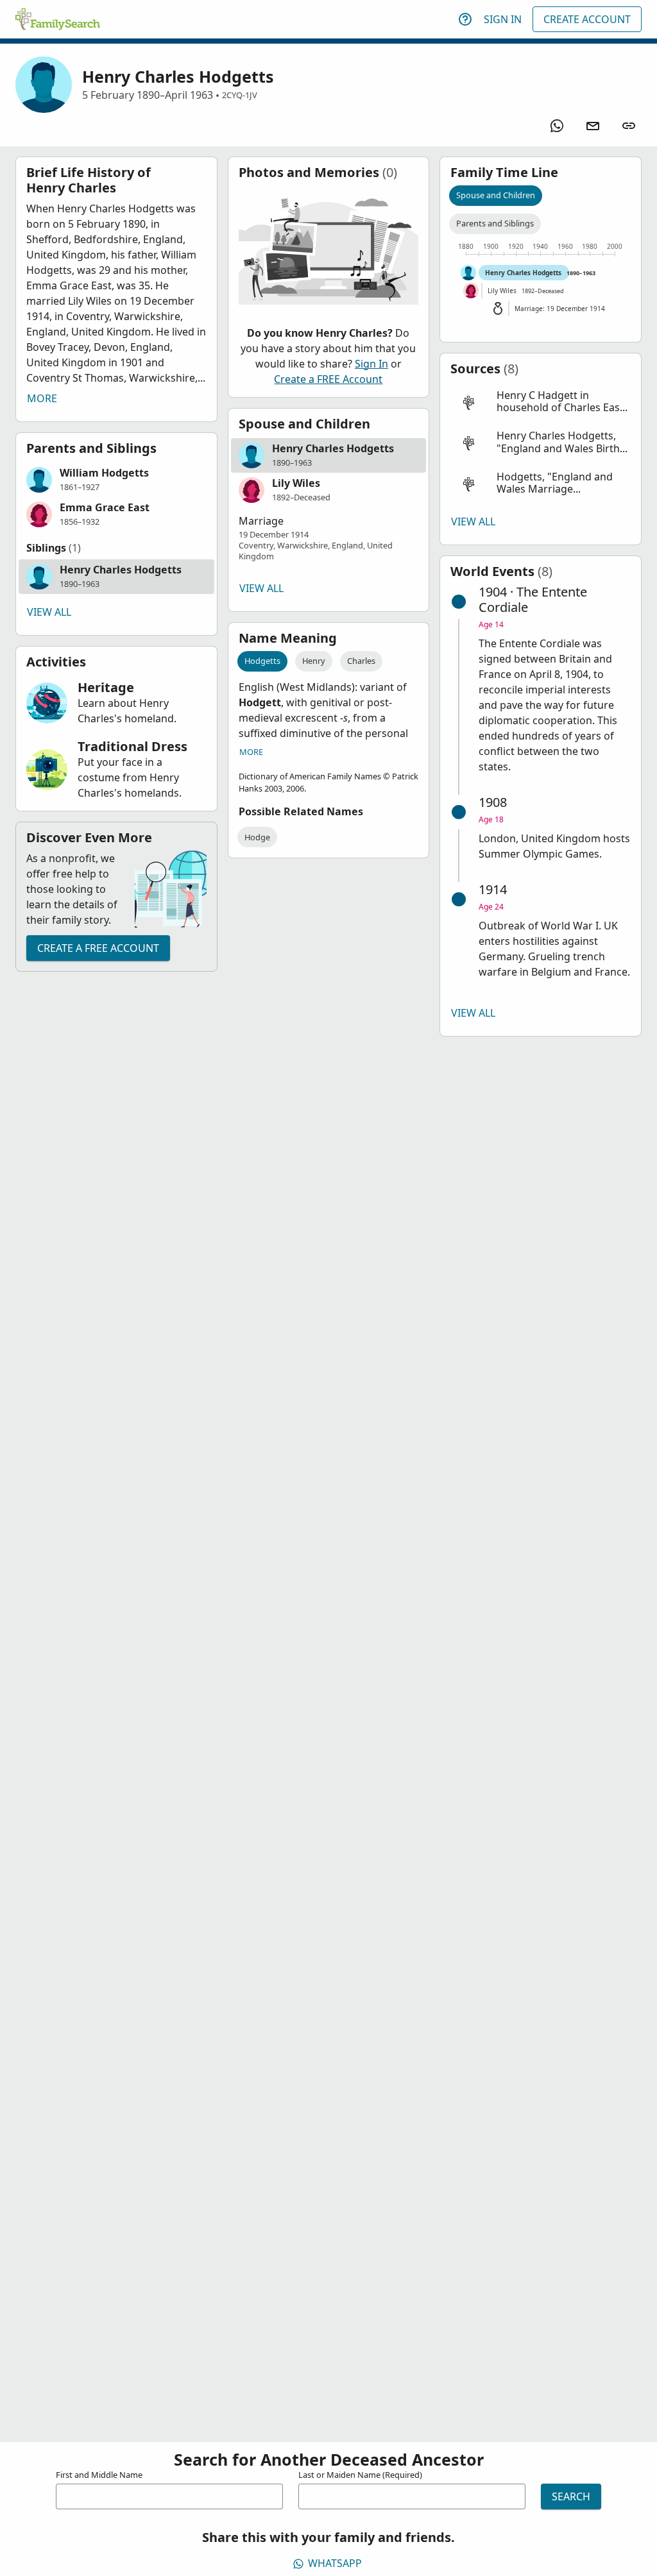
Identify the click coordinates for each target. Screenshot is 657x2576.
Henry (314, 661)
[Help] (465, 19)
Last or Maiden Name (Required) (360, 2475)
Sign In (503, 19)
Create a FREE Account (98, 948)
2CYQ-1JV (240, 95)
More (42, 398)
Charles (361, 661)
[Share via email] (593, 126)
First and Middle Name (99, 2475)
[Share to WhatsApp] (557, 126)
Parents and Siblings (495, 223)
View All (49, 612)
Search (571, 2496)
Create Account (587, 19)
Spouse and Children (496, 195)
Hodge (257, 837)
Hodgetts (262, 661)
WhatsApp (335, 2563)
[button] (116, 480)
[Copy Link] (629, 126)
